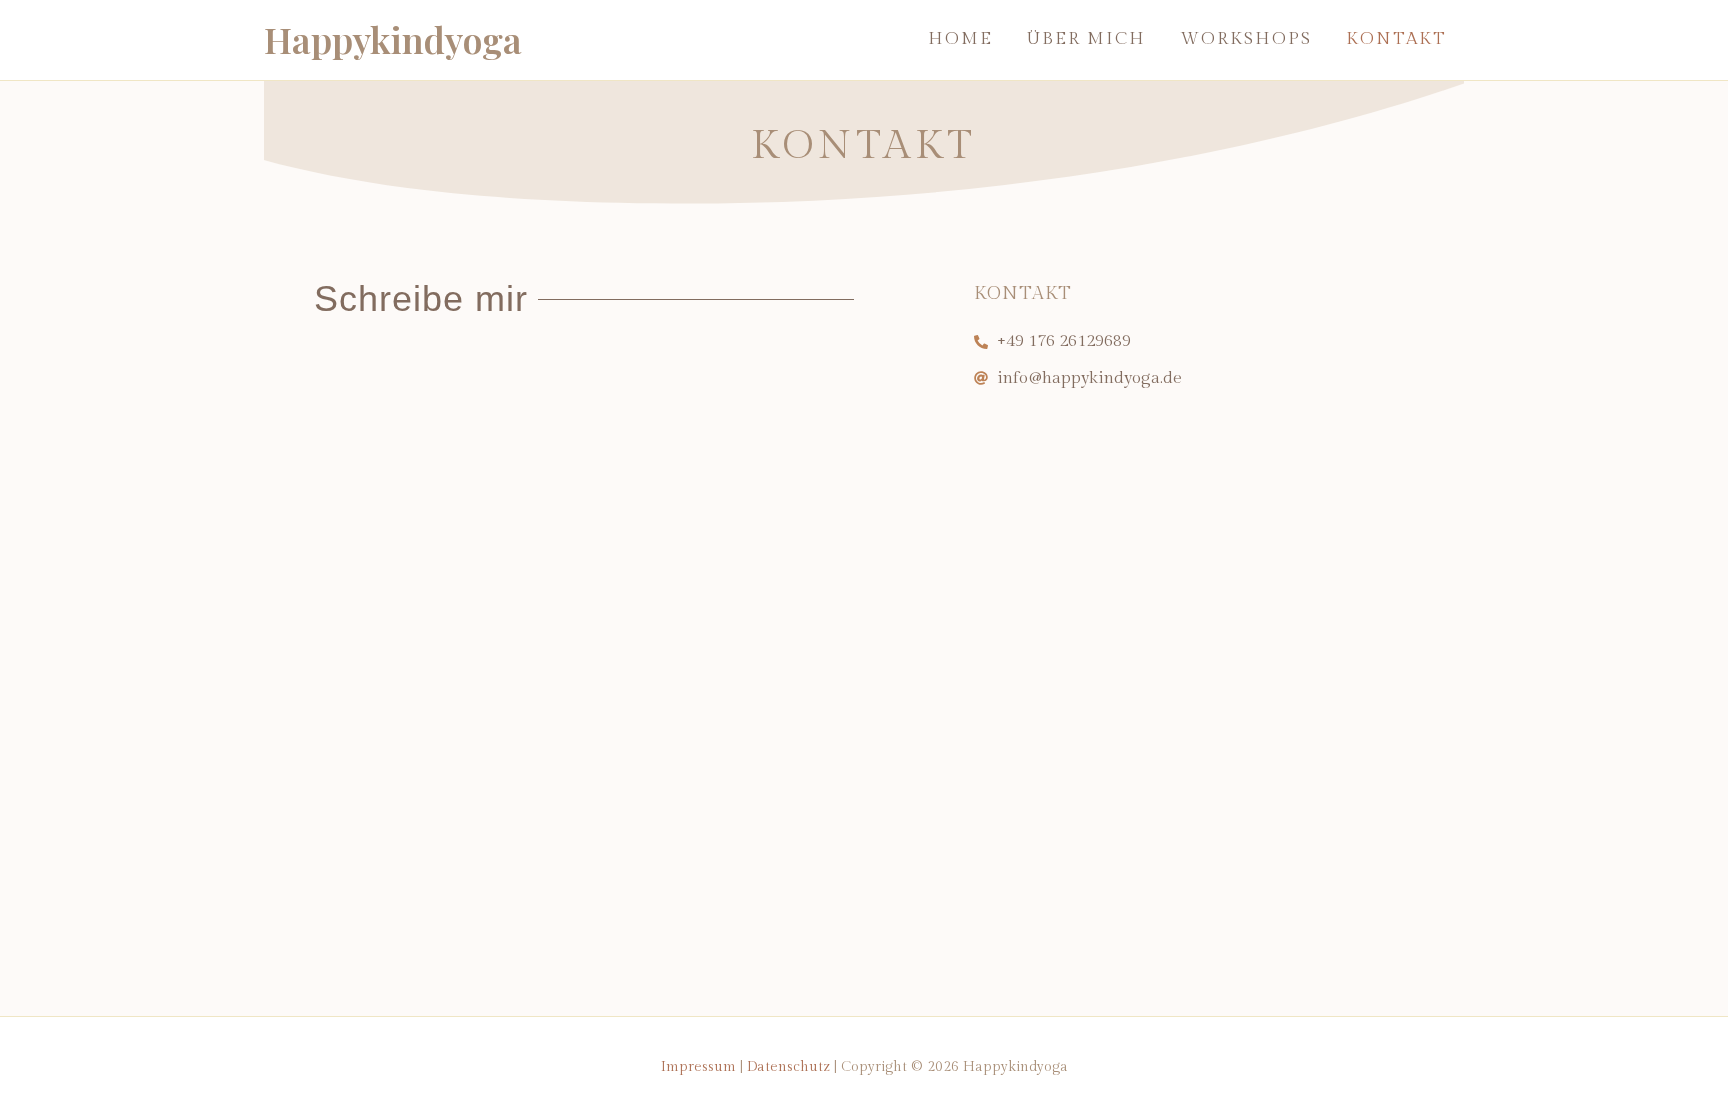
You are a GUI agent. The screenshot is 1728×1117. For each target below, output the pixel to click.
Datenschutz (788, 1067)
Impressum (698, 1067)
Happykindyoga (393, 39)
